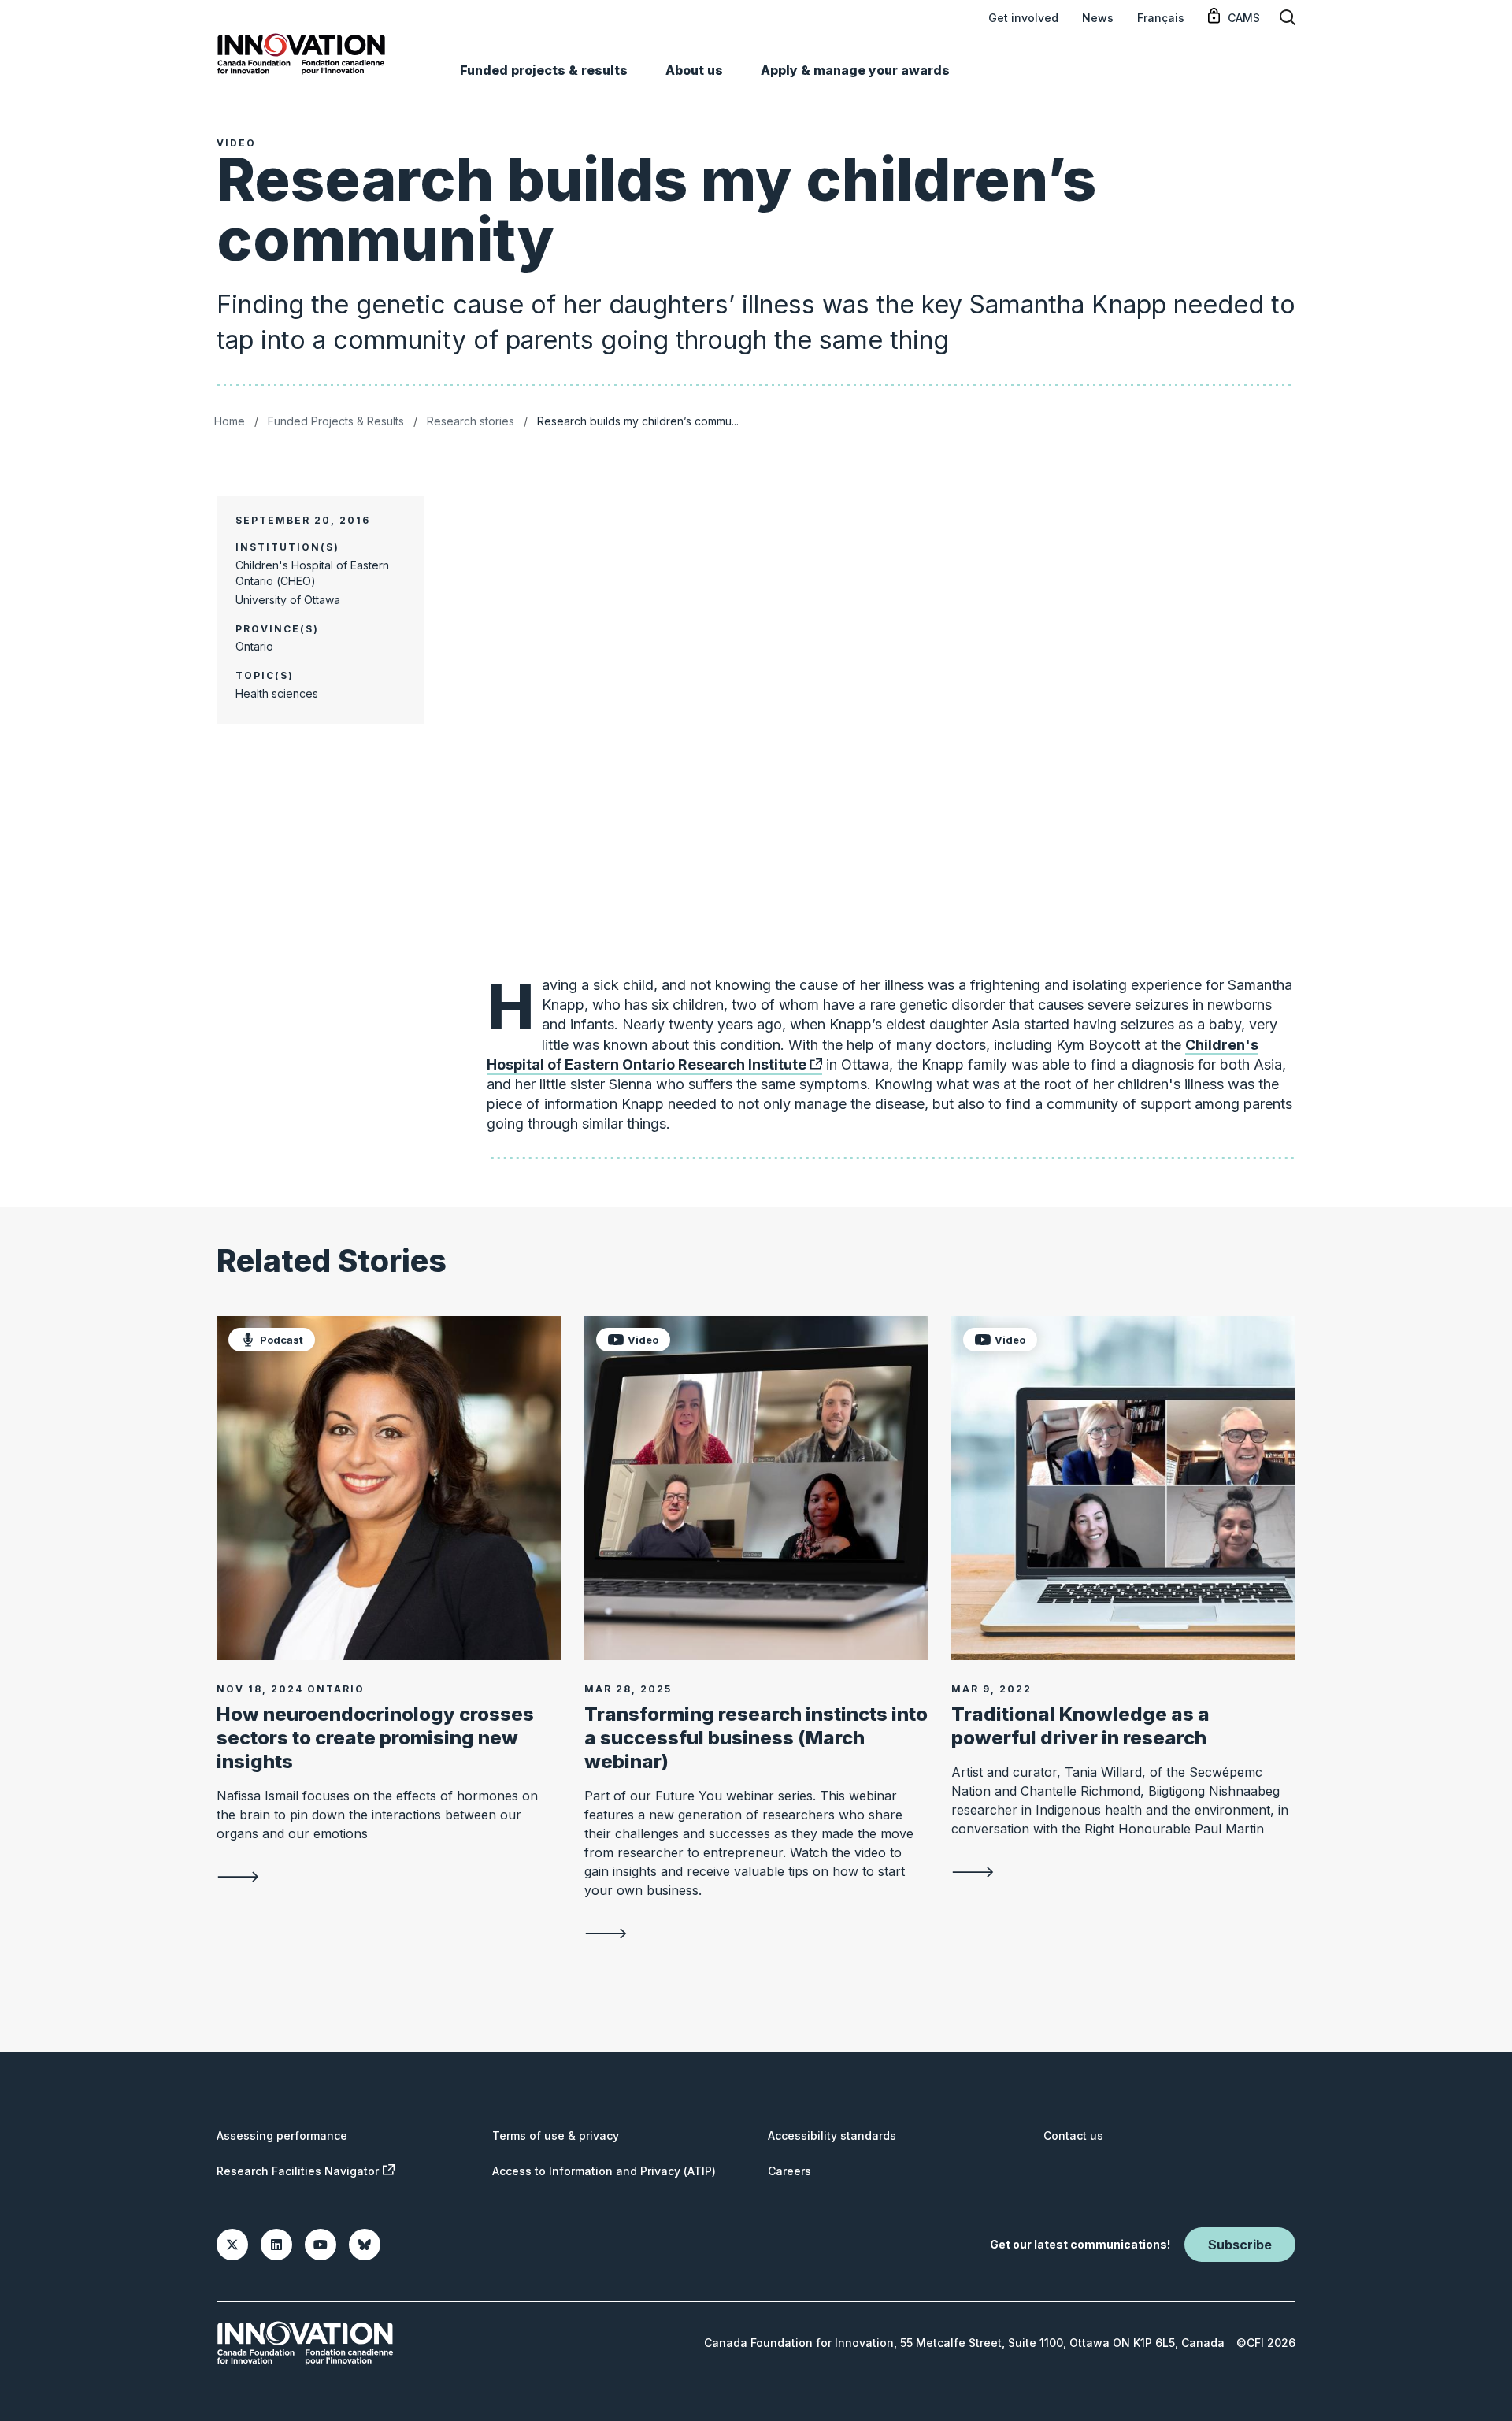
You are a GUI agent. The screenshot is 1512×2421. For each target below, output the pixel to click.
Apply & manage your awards (855, 70)
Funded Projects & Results (336, 421)
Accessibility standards (832, 2136)
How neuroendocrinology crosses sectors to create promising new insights (375, 1738)
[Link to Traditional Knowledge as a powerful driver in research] (1123, 1488)
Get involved (1023, 18)
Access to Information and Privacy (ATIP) (604, 2171)
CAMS (1244, 18)
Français (1161, 18)
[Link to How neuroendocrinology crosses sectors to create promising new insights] (389, 1488)
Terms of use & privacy (556, 2136)
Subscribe (1240, 2245)
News (1098, 18)
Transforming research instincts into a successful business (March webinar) (756, 1738)
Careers (789, 2171)
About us (694, 70)
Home (230, 421)
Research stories (471, 421)
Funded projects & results (544, 70)
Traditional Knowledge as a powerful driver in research (1080, 1726)
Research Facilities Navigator (298, 2171)
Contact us (1073, 2136)
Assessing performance (282, 2136)
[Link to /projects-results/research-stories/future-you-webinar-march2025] (756, 1933)
